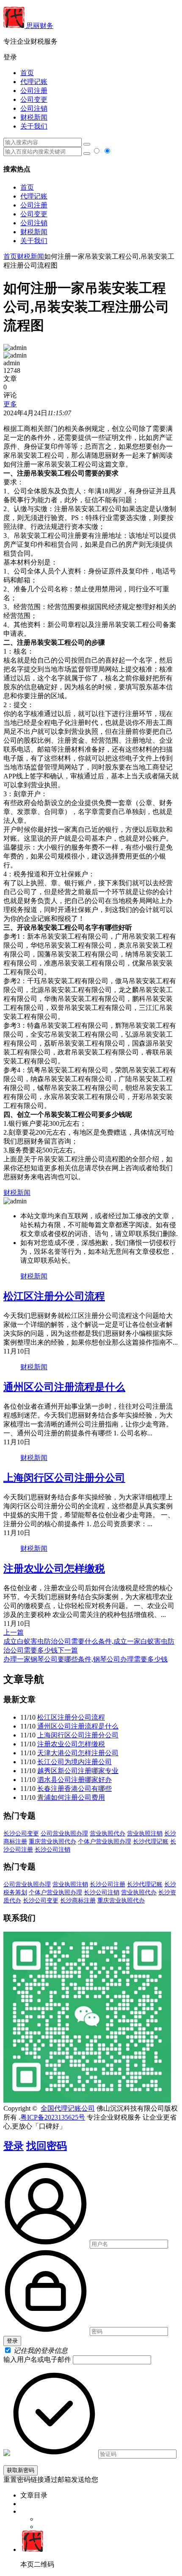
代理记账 (34, 82)
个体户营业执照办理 (105, 1842)
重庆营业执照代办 (52, 1842)
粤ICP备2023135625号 (53, 2117)
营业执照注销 (145, 1833)
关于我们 (34, 126)
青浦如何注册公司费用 (71, 1797)
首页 (27, 73)
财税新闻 (34, 117)
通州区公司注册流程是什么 (64, 1387)
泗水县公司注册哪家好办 (74, 1780)
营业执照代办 (108, 1833)
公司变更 (34, 99)
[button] (91, 57)
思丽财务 (39, 26)
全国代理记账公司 (68, 2108)
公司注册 (34, 91)
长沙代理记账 (151, 1842)
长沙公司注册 (108, 1884)
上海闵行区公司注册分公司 (64, 1478)
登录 (14, 2146)
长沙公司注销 (52, 1850)
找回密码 (47, 2146)
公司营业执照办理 (64, 1833)
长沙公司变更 (21, 1833)
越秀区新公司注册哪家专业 (78, 1771)
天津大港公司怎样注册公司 (78, 1753)
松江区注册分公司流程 (54, 1296)
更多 (10, 404)
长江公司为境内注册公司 (74, 1762)
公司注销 (34, 108)
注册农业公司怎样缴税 (54, 1569)
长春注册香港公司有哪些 (74, 1789)
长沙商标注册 (78, 1901)
